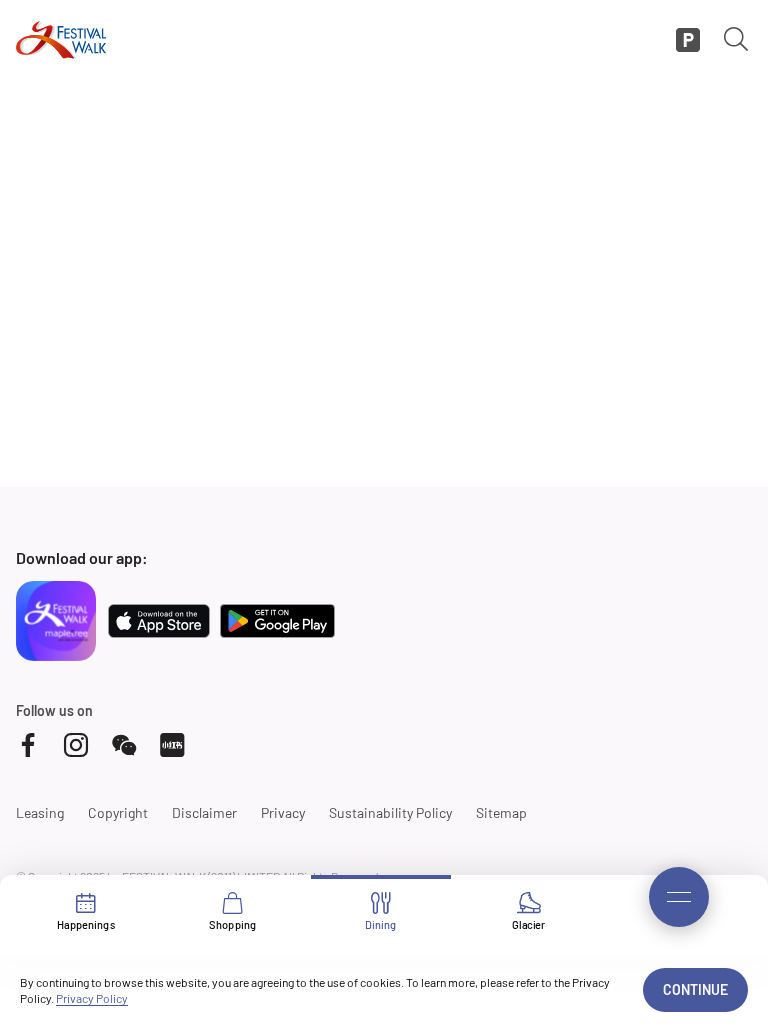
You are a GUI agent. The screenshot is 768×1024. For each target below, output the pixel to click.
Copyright (118, 812)
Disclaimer (204, 812)
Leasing (40, 812)
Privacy (283, 812)
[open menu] (679, 897)
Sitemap (501, 812)
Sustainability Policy (390, 812)
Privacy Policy (92, 998)
